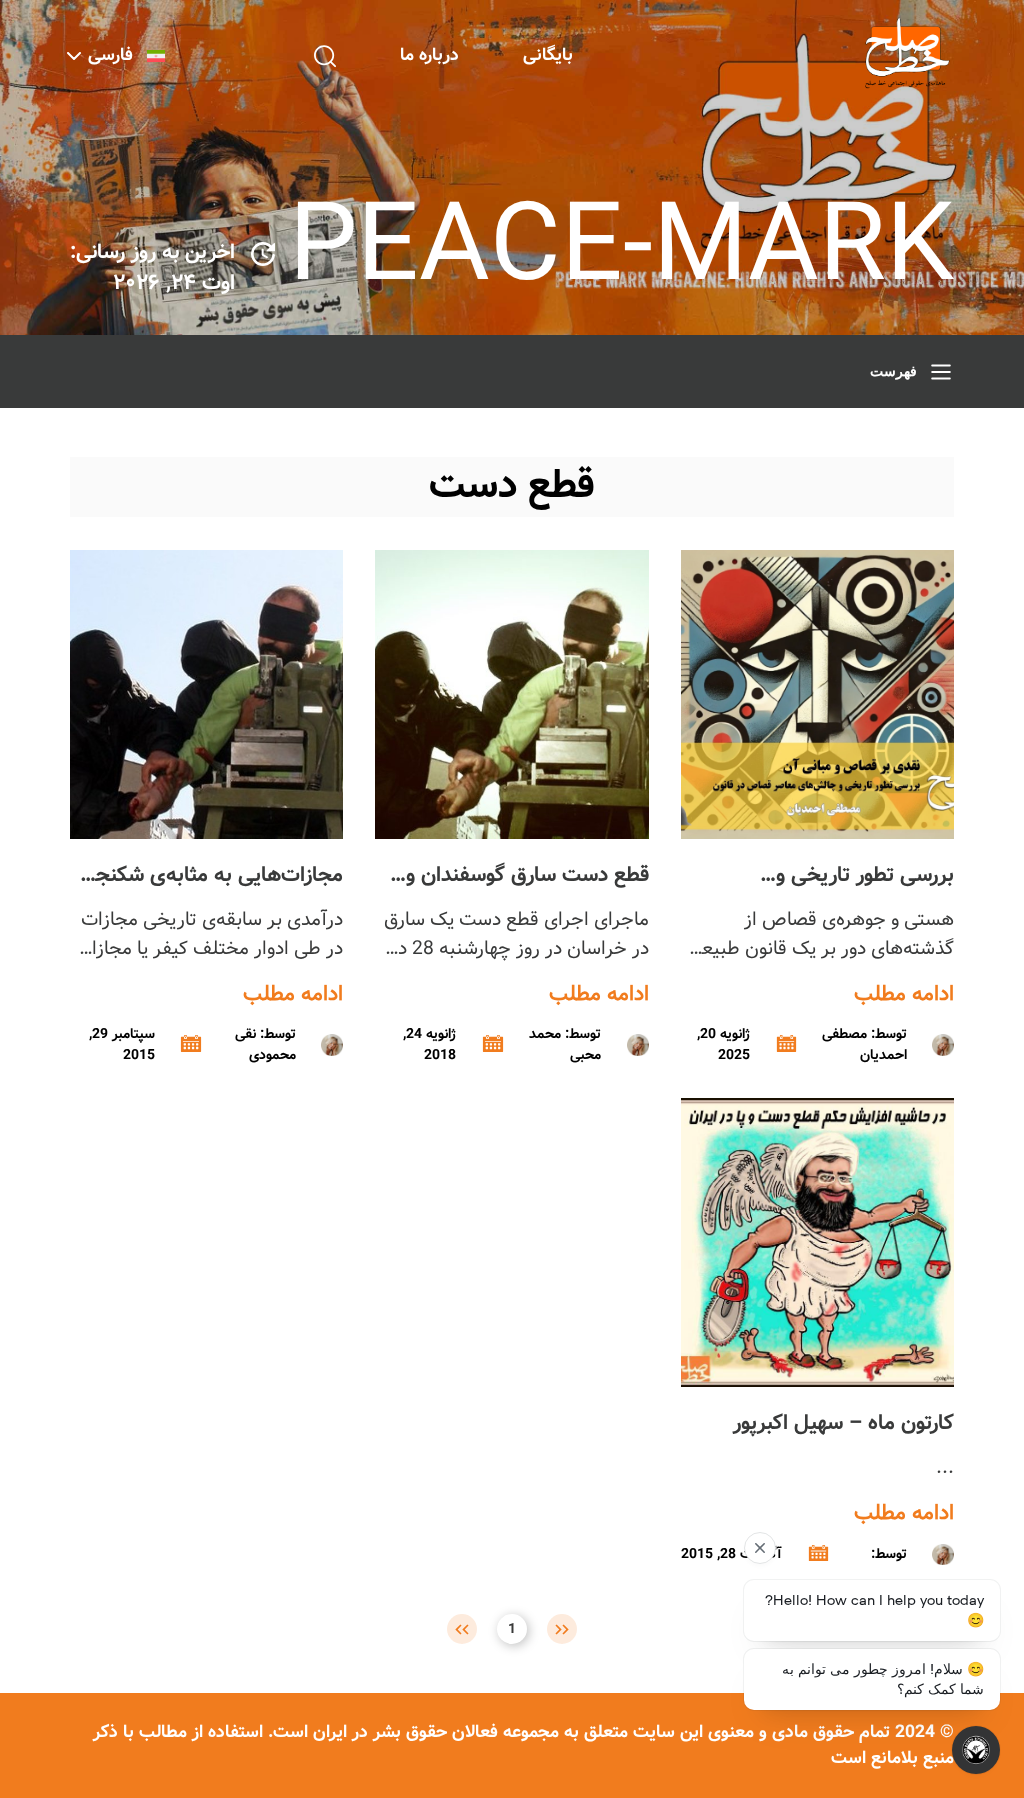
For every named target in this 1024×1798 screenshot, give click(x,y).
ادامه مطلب (904, 995)
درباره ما (429, 55)
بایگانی (548, 55)
